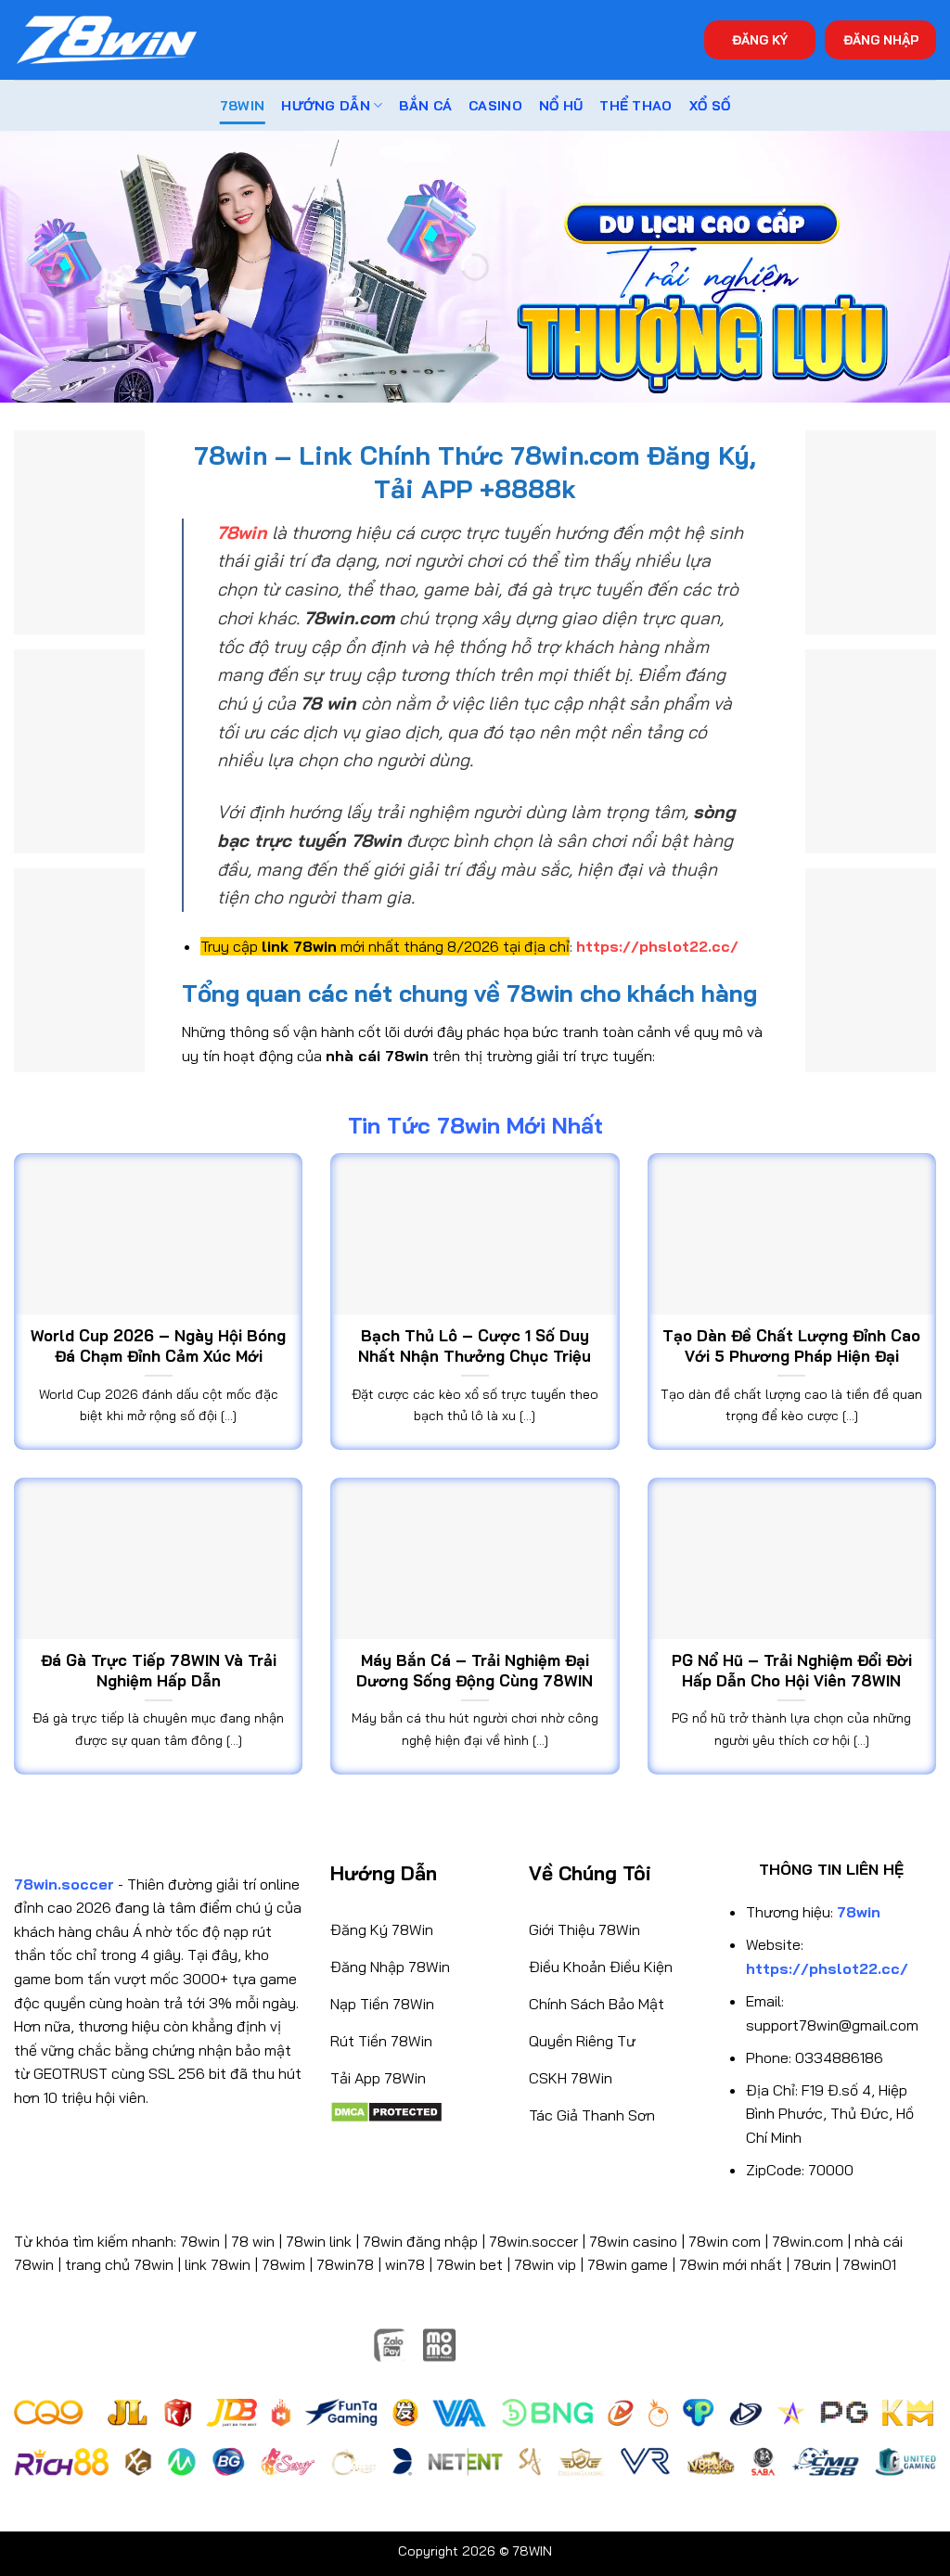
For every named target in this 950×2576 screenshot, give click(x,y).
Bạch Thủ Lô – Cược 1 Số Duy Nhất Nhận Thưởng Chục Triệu (475, 1346)
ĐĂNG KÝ (760, 39)
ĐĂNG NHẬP (881, 39)
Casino (495, 106)
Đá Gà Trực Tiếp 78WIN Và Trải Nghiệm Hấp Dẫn (159, 1670)
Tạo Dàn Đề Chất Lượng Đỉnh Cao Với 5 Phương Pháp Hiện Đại (791, 1346)
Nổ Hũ (561, 106)
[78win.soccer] (107, 40)
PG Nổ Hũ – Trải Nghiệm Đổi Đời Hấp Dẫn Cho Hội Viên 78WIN (792, 1670)
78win (200, 2241)
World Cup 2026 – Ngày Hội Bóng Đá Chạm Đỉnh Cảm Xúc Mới (158, 1346)
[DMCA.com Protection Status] (386, 2110)
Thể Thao (635, 106)
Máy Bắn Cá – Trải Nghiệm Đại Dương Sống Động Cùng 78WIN (475, 1670)
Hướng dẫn (326, 106)
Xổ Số (710, 106)
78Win (242, 106)
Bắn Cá (425, 106)
